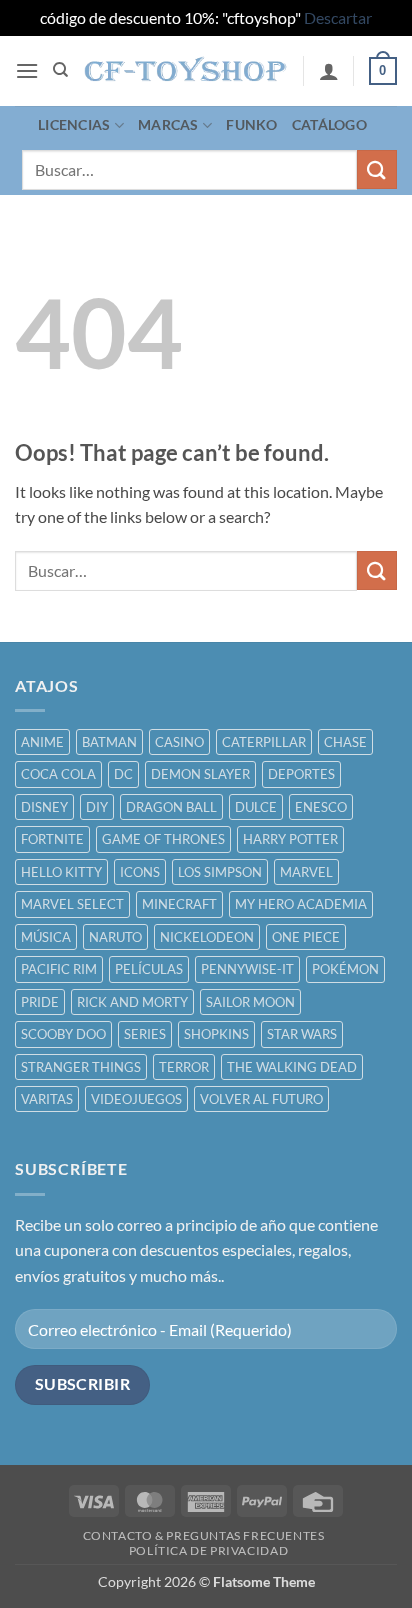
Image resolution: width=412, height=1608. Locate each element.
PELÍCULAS (149, 969)
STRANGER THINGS (81, 1067)
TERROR (184, 1067)
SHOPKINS (216, 1034)
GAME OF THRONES (163, 839)
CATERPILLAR (264, 742)
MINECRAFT (179, 904)
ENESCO (321, 807)
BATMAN (109, 742)
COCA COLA (58, 774)
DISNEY (44, 807)
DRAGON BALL (171, 807)
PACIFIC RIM (59, 969)
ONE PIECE (306, 937)
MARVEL (306, 872)
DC (123, 774)
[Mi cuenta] (329, 71)
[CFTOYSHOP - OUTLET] (186, 71)
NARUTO (115, 937)
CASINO (179, 742)
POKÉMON (345, 969)
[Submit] (377, 169)
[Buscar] (60, 70)
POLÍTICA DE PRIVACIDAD (208, 1550)
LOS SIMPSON (220, 872)
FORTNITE (52, 839)
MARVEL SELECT (72, 904)
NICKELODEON (207, 937)
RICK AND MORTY (132, 1002)
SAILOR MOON (250, 1002)
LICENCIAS (74, 124)
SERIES (145, 1034)
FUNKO (251, 124)
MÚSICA (46, 937)
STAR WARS (302, 1034)
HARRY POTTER (290, 839)
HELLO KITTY (61, 872)
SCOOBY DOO (63, 1034)
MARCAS (168, 124)
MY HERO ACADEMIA (301, 904)
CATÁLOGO (329, 124)
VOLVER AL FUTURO (261, 1099)
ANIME (42, 742)
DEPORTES (301, 774)
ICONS (140, 872)
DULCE (256, 807)
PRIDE (40, 1002)
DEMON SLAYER (200, 774)
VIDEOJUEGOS (136, 1099)
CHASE (345, 742)
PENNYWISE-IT (247, 969)
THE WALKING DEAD (292, 1067)
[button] (27, 70)
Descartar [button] (338, 17)
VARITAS (47, 1099)
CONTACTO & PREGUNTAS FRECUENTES (204, 1535)
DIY (97, 807)
